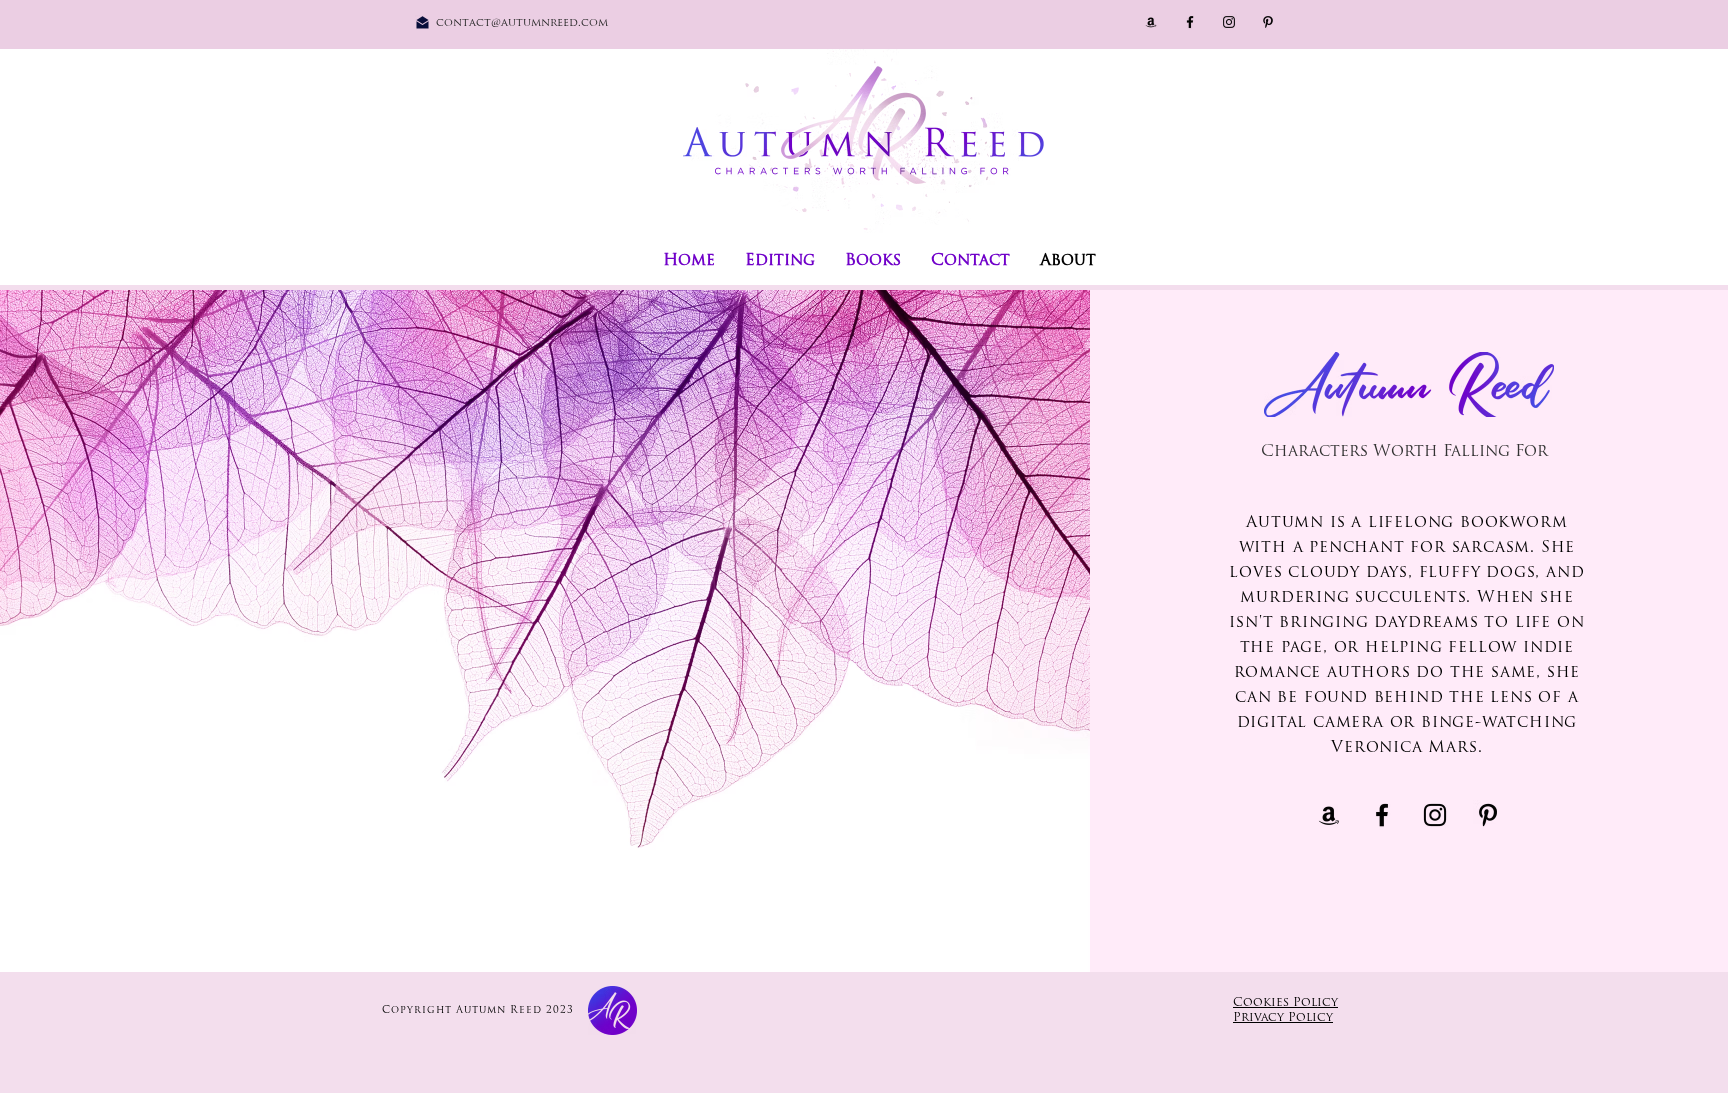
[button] (873, 261)
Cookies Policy (1285, 1003)
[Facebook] (1190, 22)
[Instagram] (1229, 22)
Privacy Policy (1283, 1018)
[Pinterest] (1268, 22)
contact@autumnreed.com (522, 23)
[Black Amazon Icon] (1151, 22)
